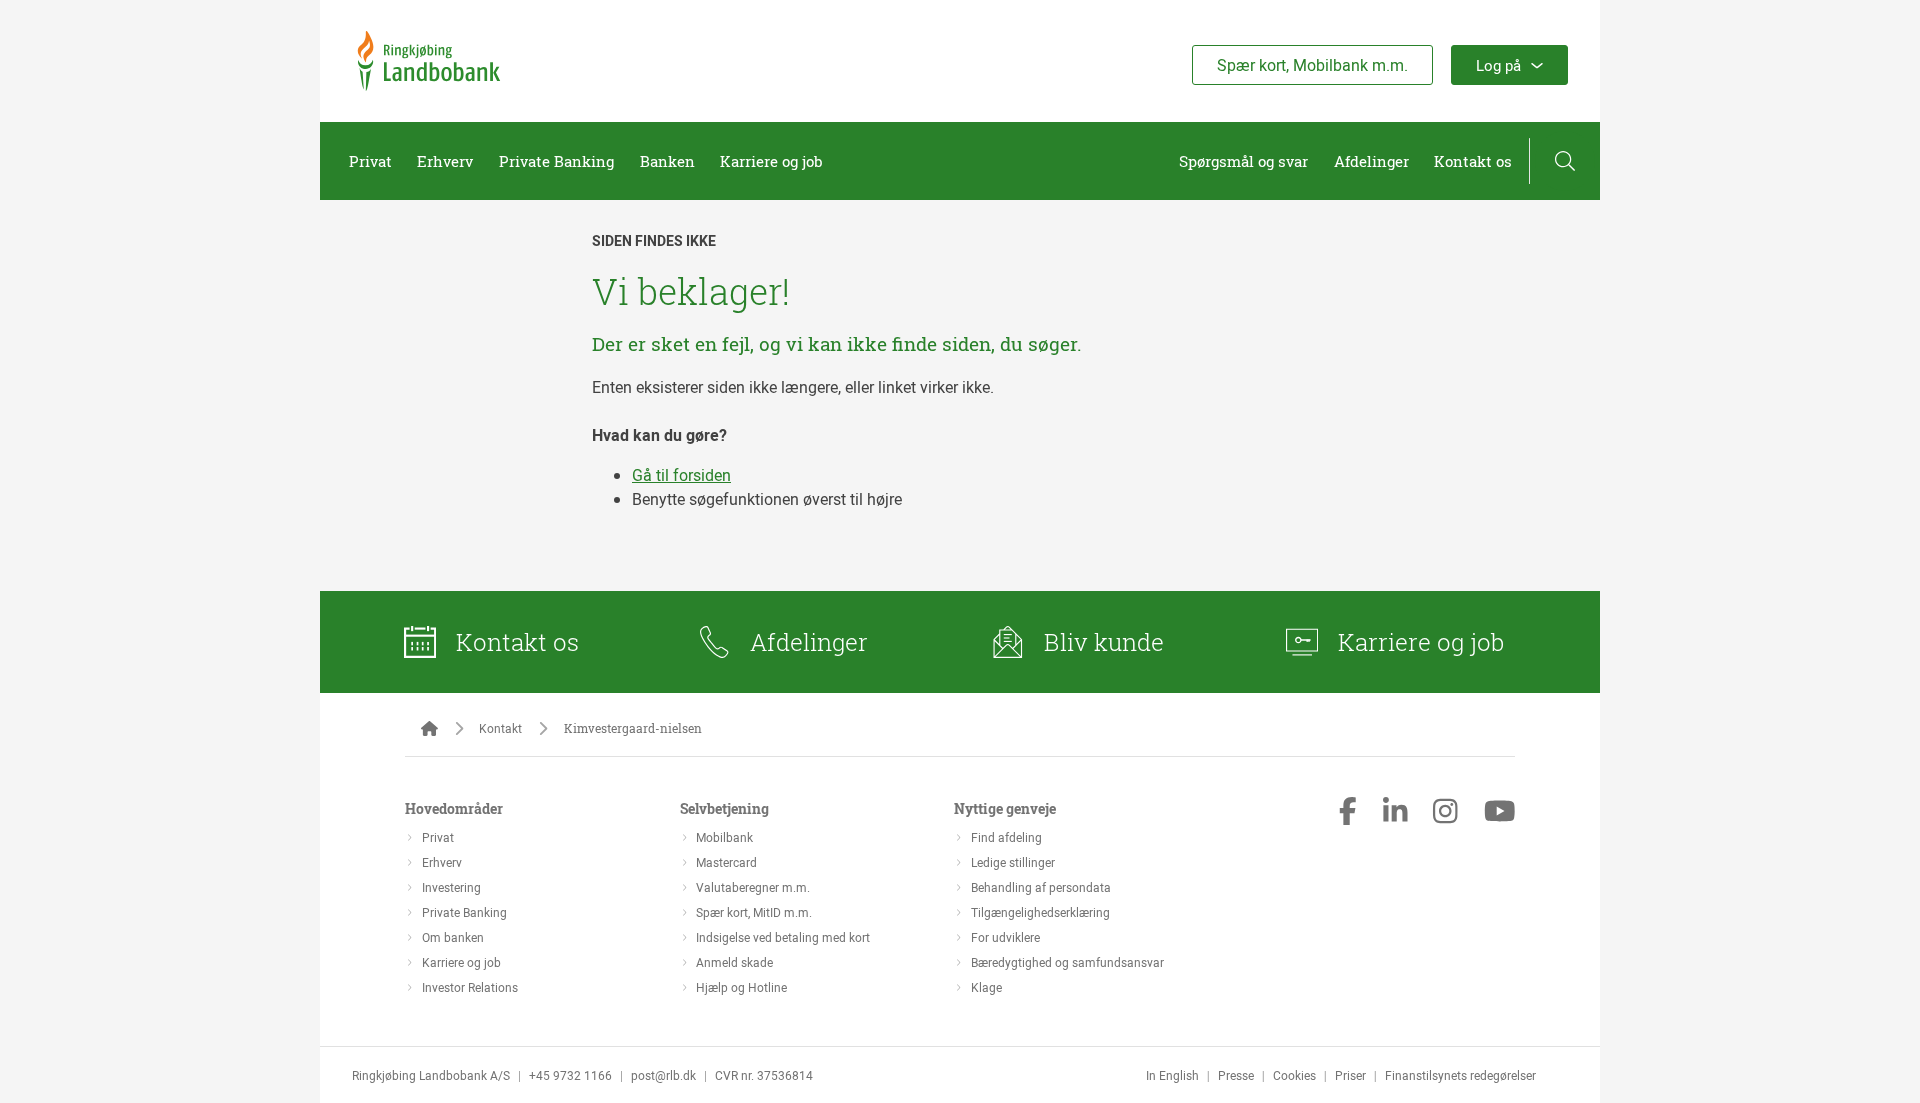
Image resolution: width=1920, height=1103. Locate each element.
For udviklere (1005, 937)
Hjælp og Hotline (741, 987)
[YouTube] (1500, 813)
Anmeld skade (734, 962)
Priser (1350, 1075)
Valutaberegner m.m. (753, 887)
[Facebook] (1348, 813)
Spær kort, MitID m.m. (754, 912)
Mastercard (726, 862)
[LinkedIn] (1395, 813)
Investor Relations (470, 987)
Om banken (453, 937)
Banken (667, 161)
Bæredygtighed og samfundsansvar (1067, 962)
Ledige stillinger (1013, 862)
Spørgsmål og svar (1243, 161)
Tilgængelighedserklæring (1040, 912)
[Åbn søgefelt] (1565, 161)
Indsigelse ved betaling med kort (783, 937)
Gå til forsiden (681, 475)
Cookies (1294, 1075)
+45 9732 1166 (570, 1075)
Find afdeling (1006, 837)
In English (1172, 1075)
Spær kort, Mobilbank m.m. (1312, 65)
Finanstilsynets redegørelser (1460, 1075)
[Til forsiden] (429, 85)
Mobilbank (724, 837)
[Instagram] (1445, 813)
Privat (370, 161)
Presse (1236, 1075)
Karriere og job (771, 161)
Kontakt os (1473, 161)
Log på (1498, 65)
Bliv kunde (1104, 642)
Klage (986, 987)
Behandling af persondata (1041, 887)
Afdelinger (1371, 161)
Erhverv (445, 161)
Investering (451, 887)
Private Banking (556, 161)
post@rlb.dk (663, 1075)
